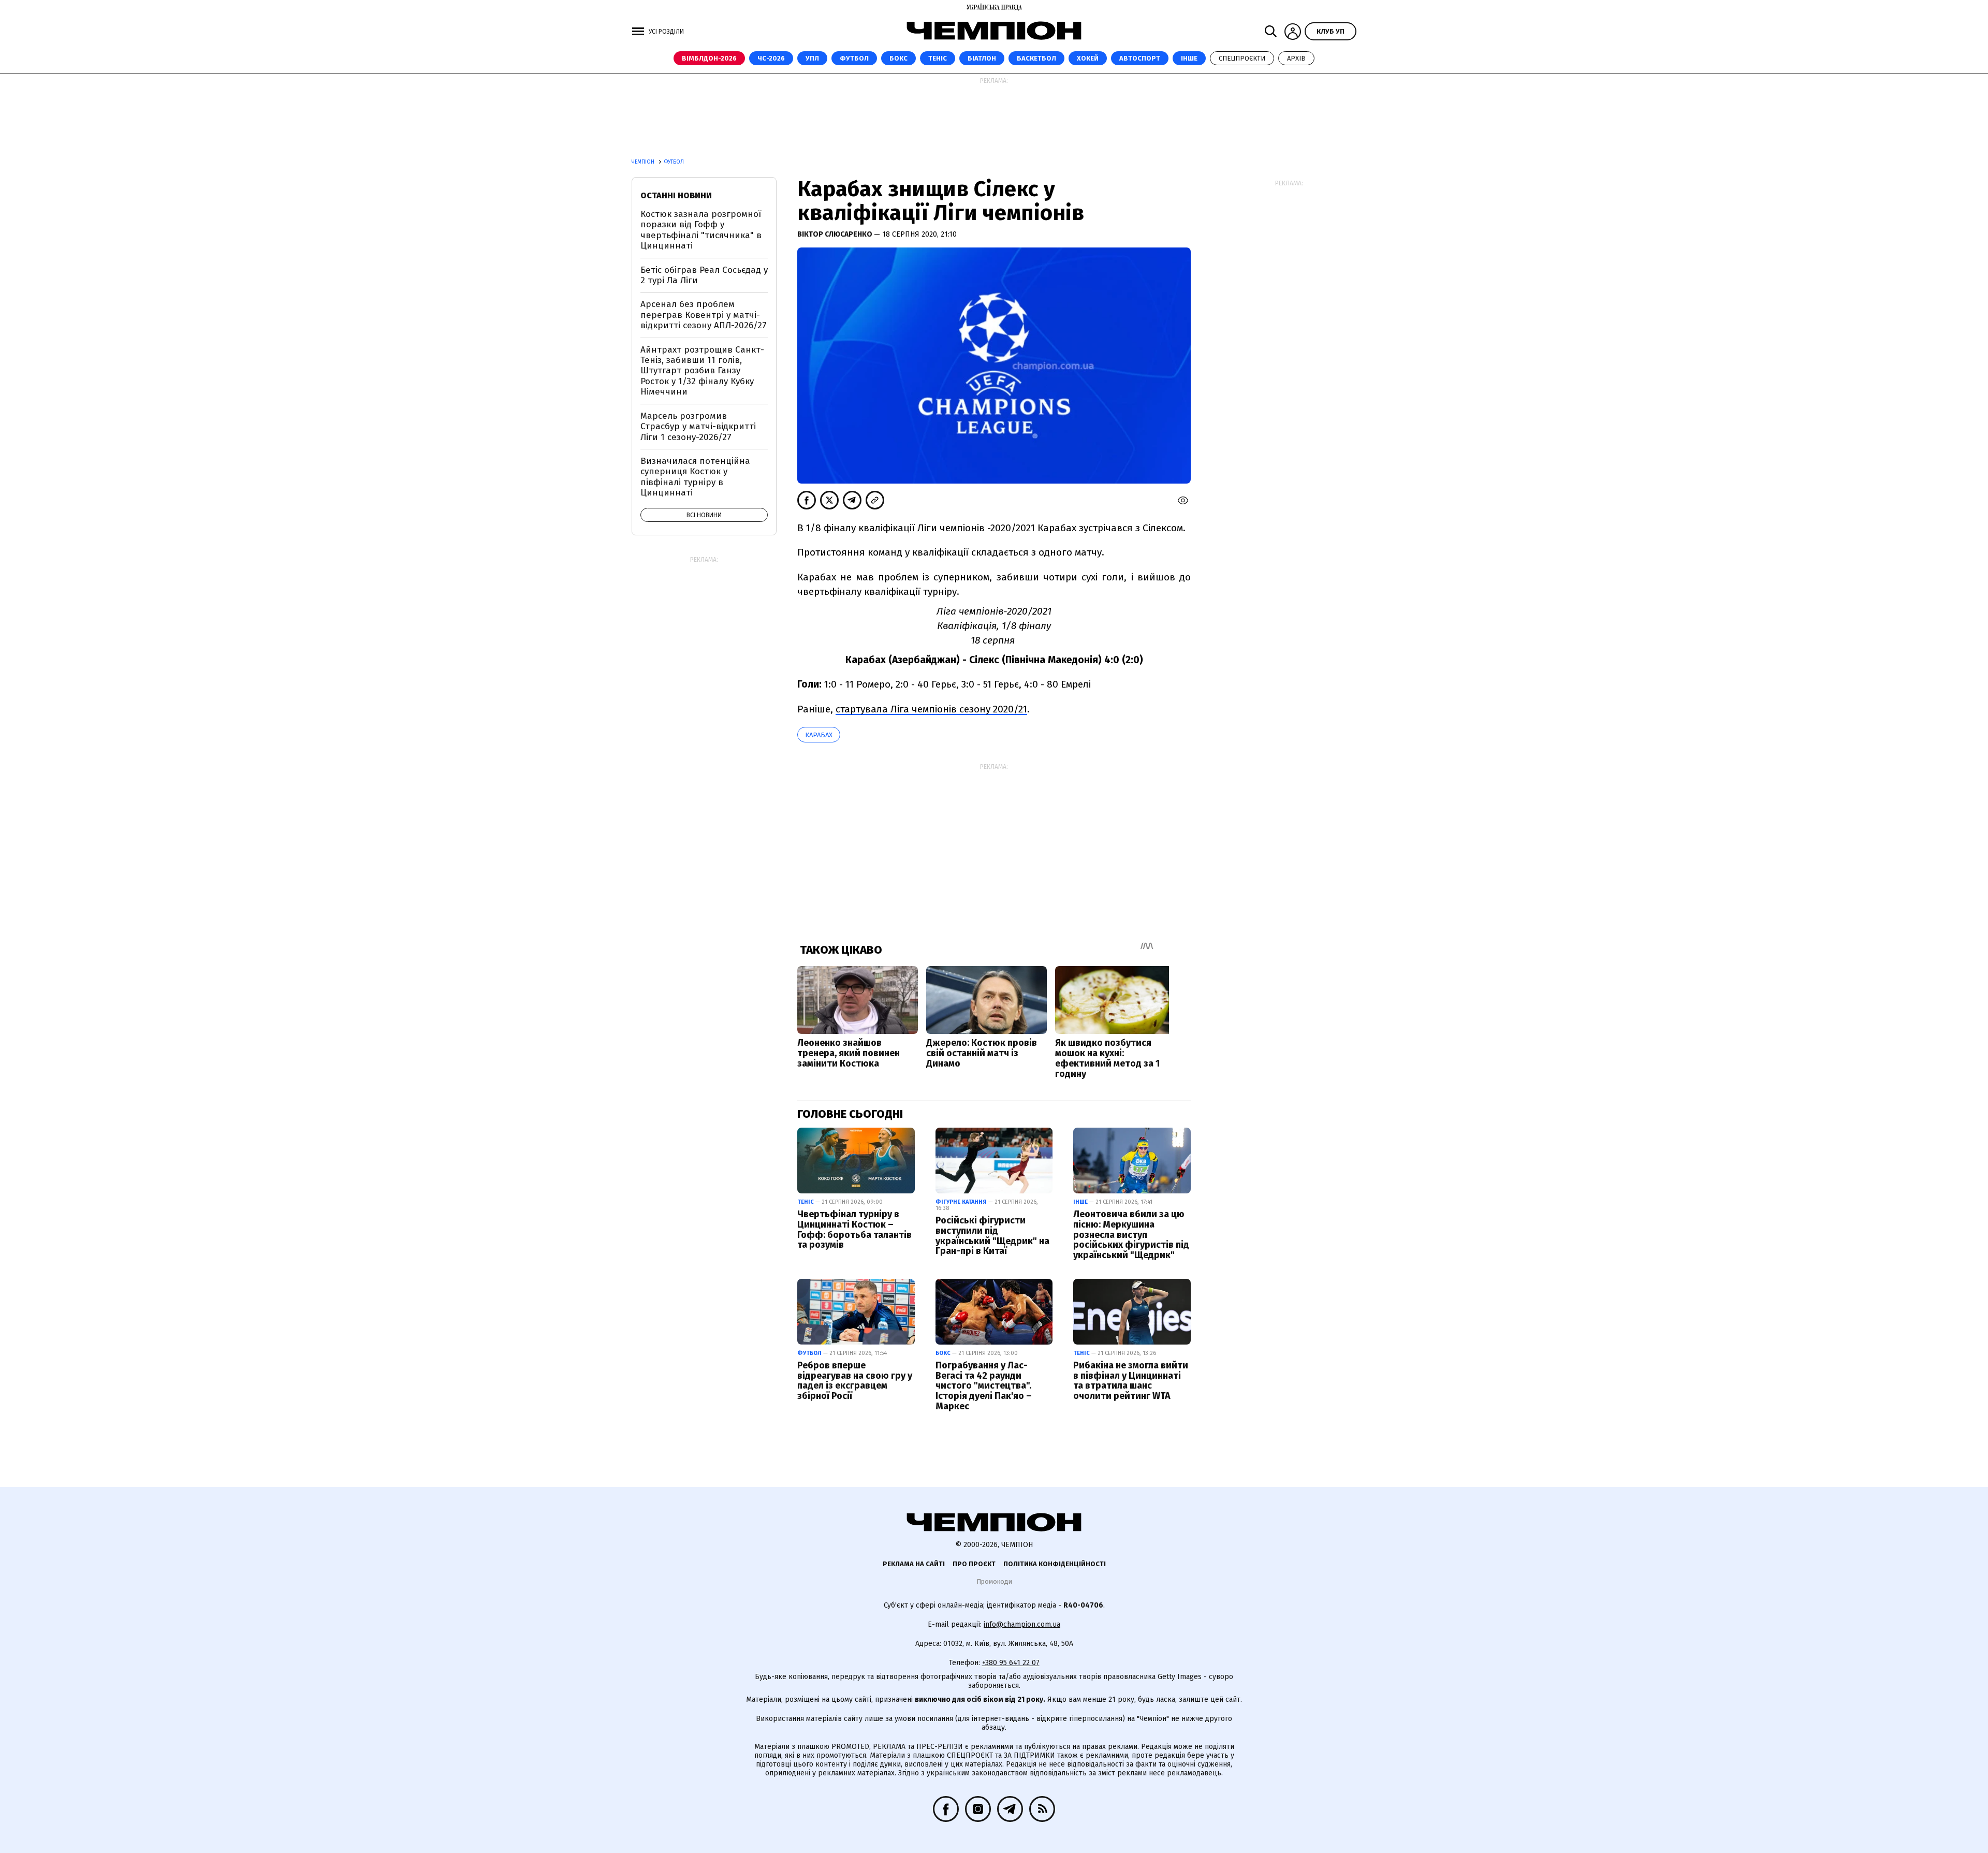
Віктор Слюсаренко (836, 234)
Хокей (1088, 58)
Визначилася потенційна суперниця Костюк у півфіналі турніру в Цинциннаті (695, 477)
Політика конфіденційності (1055, 1564)
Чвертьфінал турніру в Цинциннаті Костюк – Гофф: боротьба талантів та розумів (854, 1229)
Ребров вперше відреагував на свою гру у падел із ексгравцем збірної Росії (855, 1381)
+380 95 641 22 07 (1011, 1663)
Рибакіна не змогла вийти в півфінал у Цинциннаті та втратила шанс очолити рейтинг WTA (1131, 1381)
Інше (1189, 58)
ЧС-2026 (771, 58)
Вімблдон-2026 (709, 58)
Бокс (898, 58)
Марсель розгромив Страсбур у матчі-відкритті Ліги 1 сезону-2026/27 (698, 427)
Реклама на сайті (914, 1564)
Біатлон (982, 58)
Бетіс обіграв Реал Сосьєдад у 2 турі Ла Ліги (704, 275)
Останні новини (676, 195)
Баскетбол (1036, 58)
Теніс (938, 58)
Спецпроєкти (1242, 58)
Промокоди (994, 1581)
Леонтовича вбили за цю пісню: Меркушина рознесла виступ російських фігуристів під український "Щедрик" (1131, 1235)
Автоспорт (1140, 58)
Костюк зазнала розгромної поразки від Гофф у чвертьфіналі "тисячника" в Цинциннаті (701, 230)
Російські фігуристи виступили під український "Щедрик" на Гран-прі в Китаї (992, 1236)
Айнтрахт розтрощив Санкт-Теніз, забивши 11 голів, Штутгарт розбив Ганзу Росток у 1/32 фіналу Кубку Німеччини (702, 371)
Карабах (819, 735)
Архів (1296, 58)
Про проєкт (974, 1564)
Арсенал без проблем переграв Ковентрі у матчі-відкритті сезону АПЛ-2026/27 (704, 315)
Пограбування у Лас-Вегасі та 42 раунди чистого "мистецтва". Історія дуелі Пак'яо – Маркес (984, 1386)
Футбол (854, 58)
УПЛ (812, 58)
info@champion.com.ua (1022, 1624)
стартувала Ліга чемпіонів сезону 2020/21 (931, 709)
